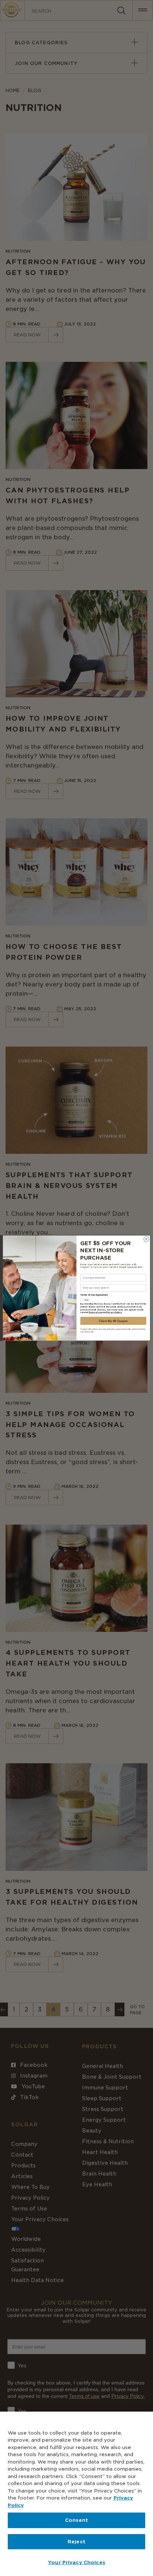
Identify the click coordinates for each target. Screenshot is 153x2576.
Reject (76, 2542)
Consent (76, 2520)
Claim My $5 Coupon (113, 1321)
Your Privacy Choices (76, 2562)
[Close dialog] (146, 1239)
